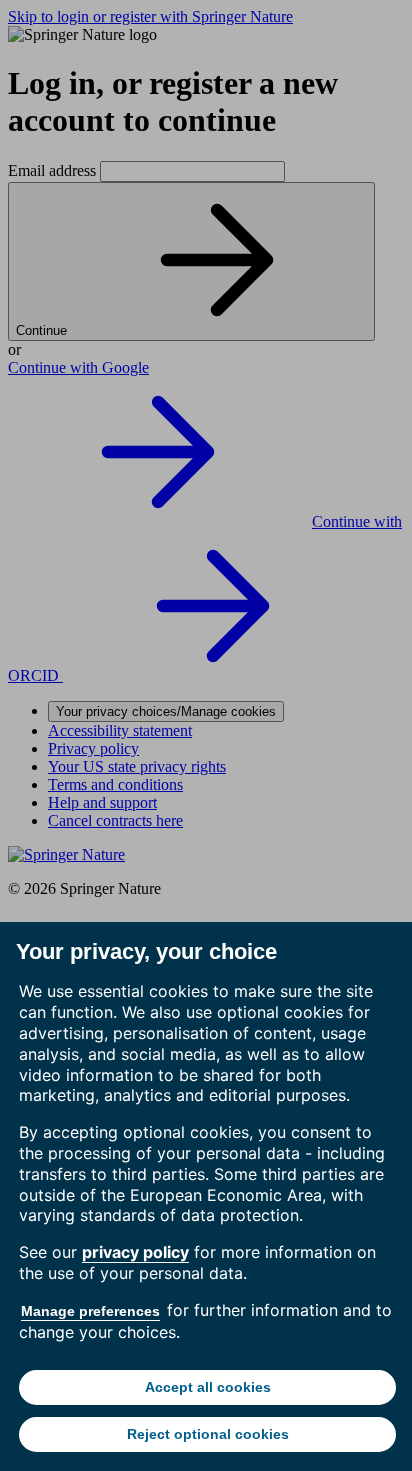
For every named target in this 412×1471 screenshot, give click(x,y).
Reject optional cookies (208, 1434)
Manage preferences (90, 1311)
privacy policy (135, 1252)
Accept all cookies (208, 1387)
